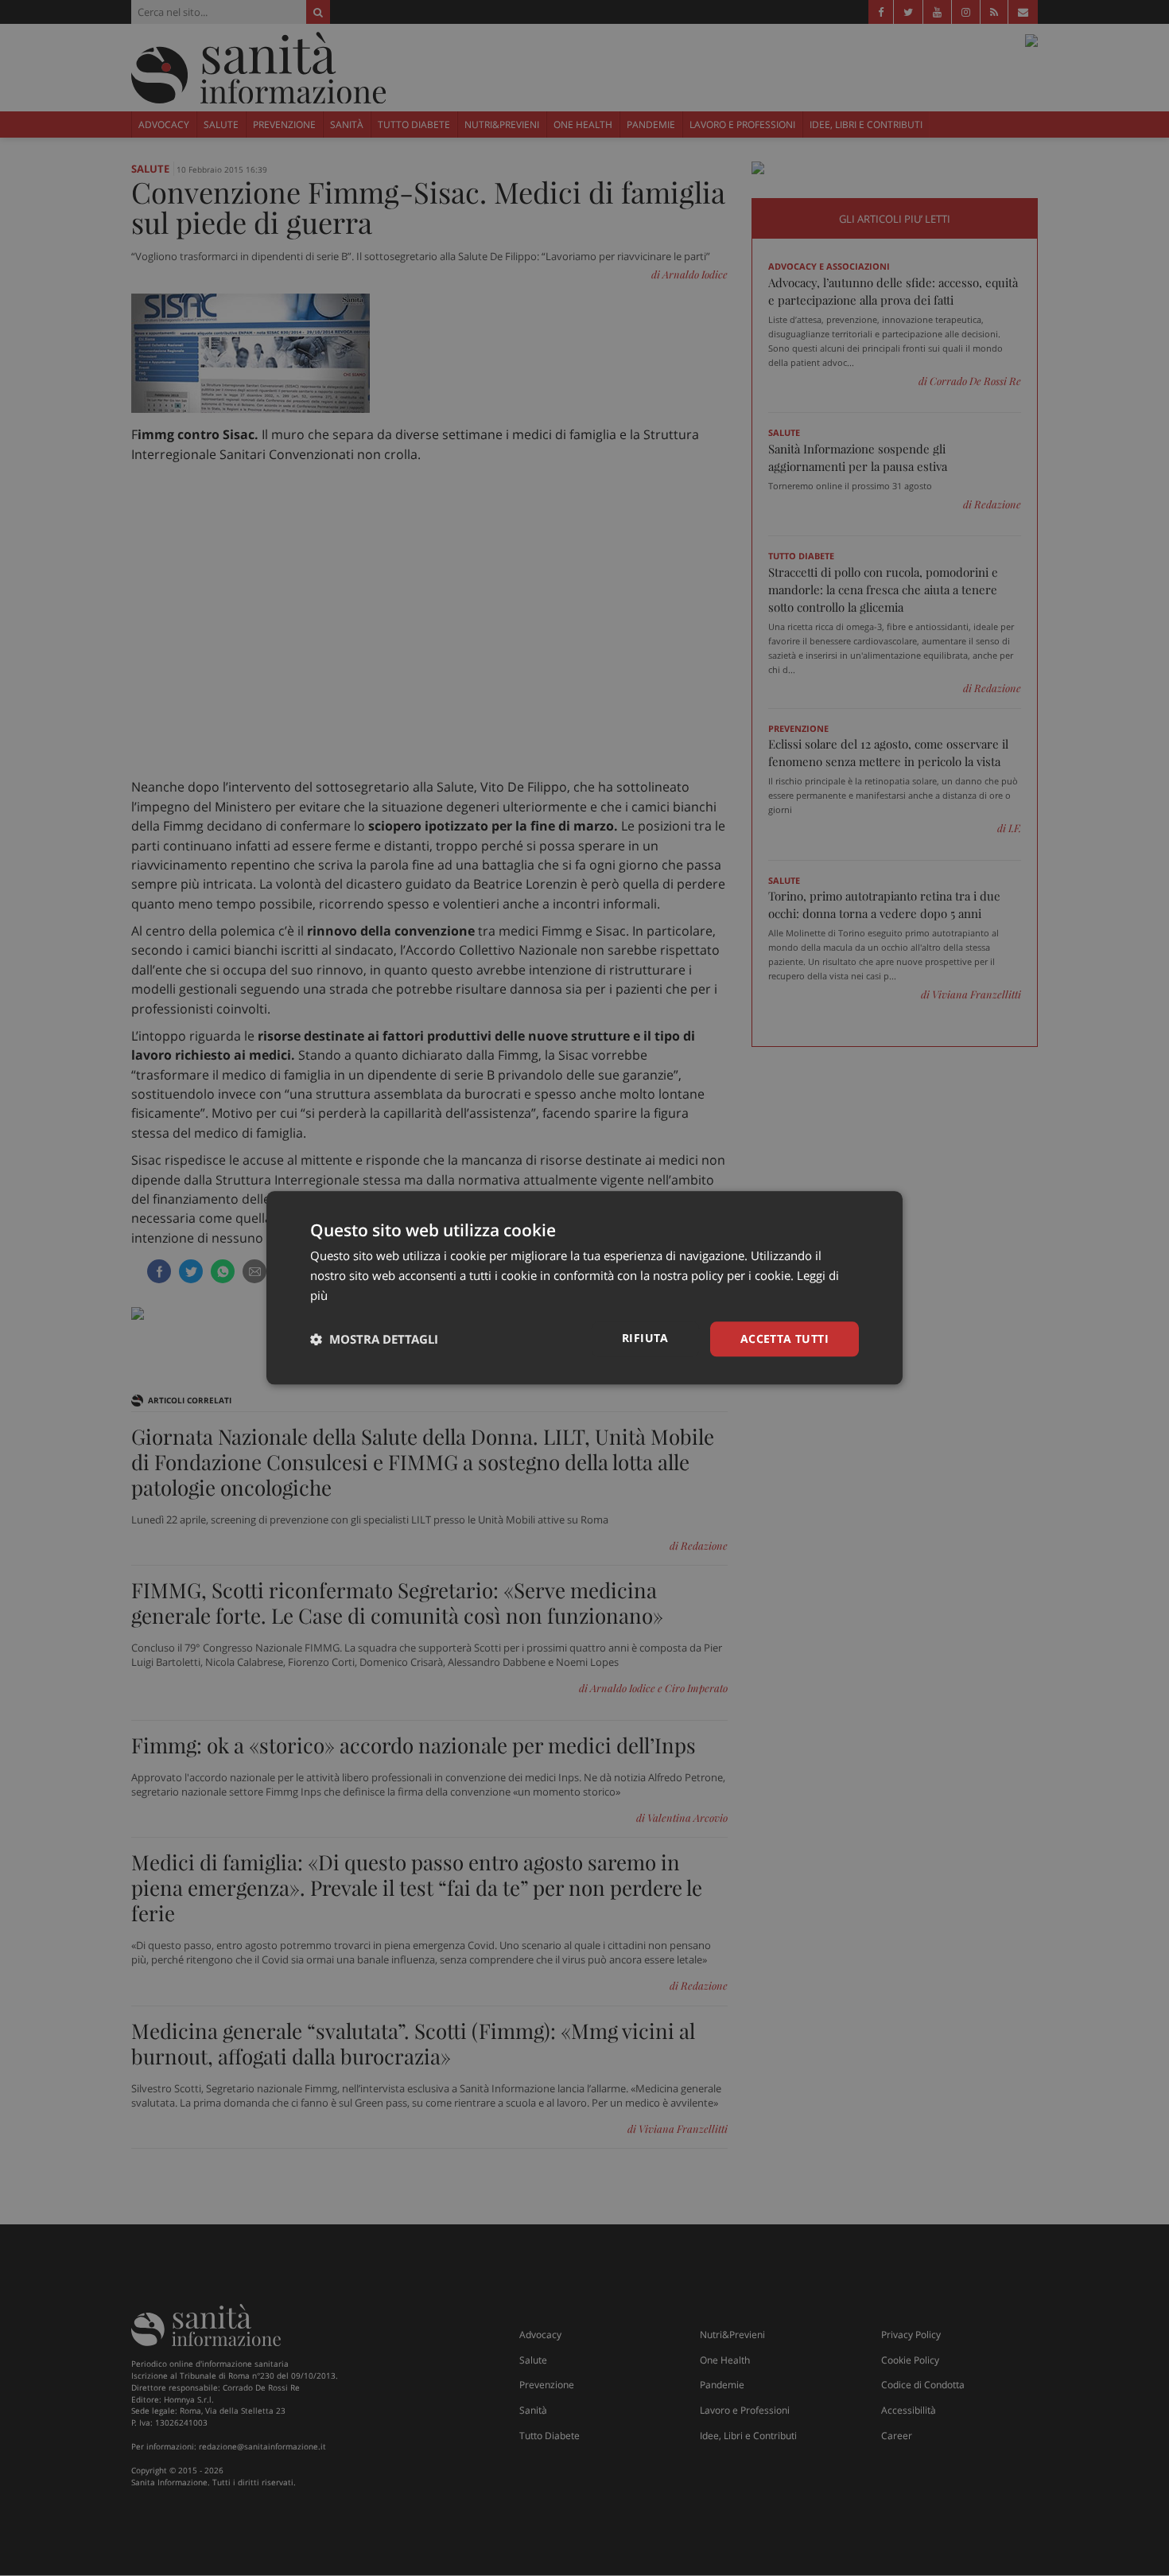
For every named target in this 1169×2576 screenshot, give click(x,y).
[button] (374, 1339)
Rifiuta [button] (645, 1338)
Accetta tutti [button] (785, 1339)
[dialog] (584, 1288)
